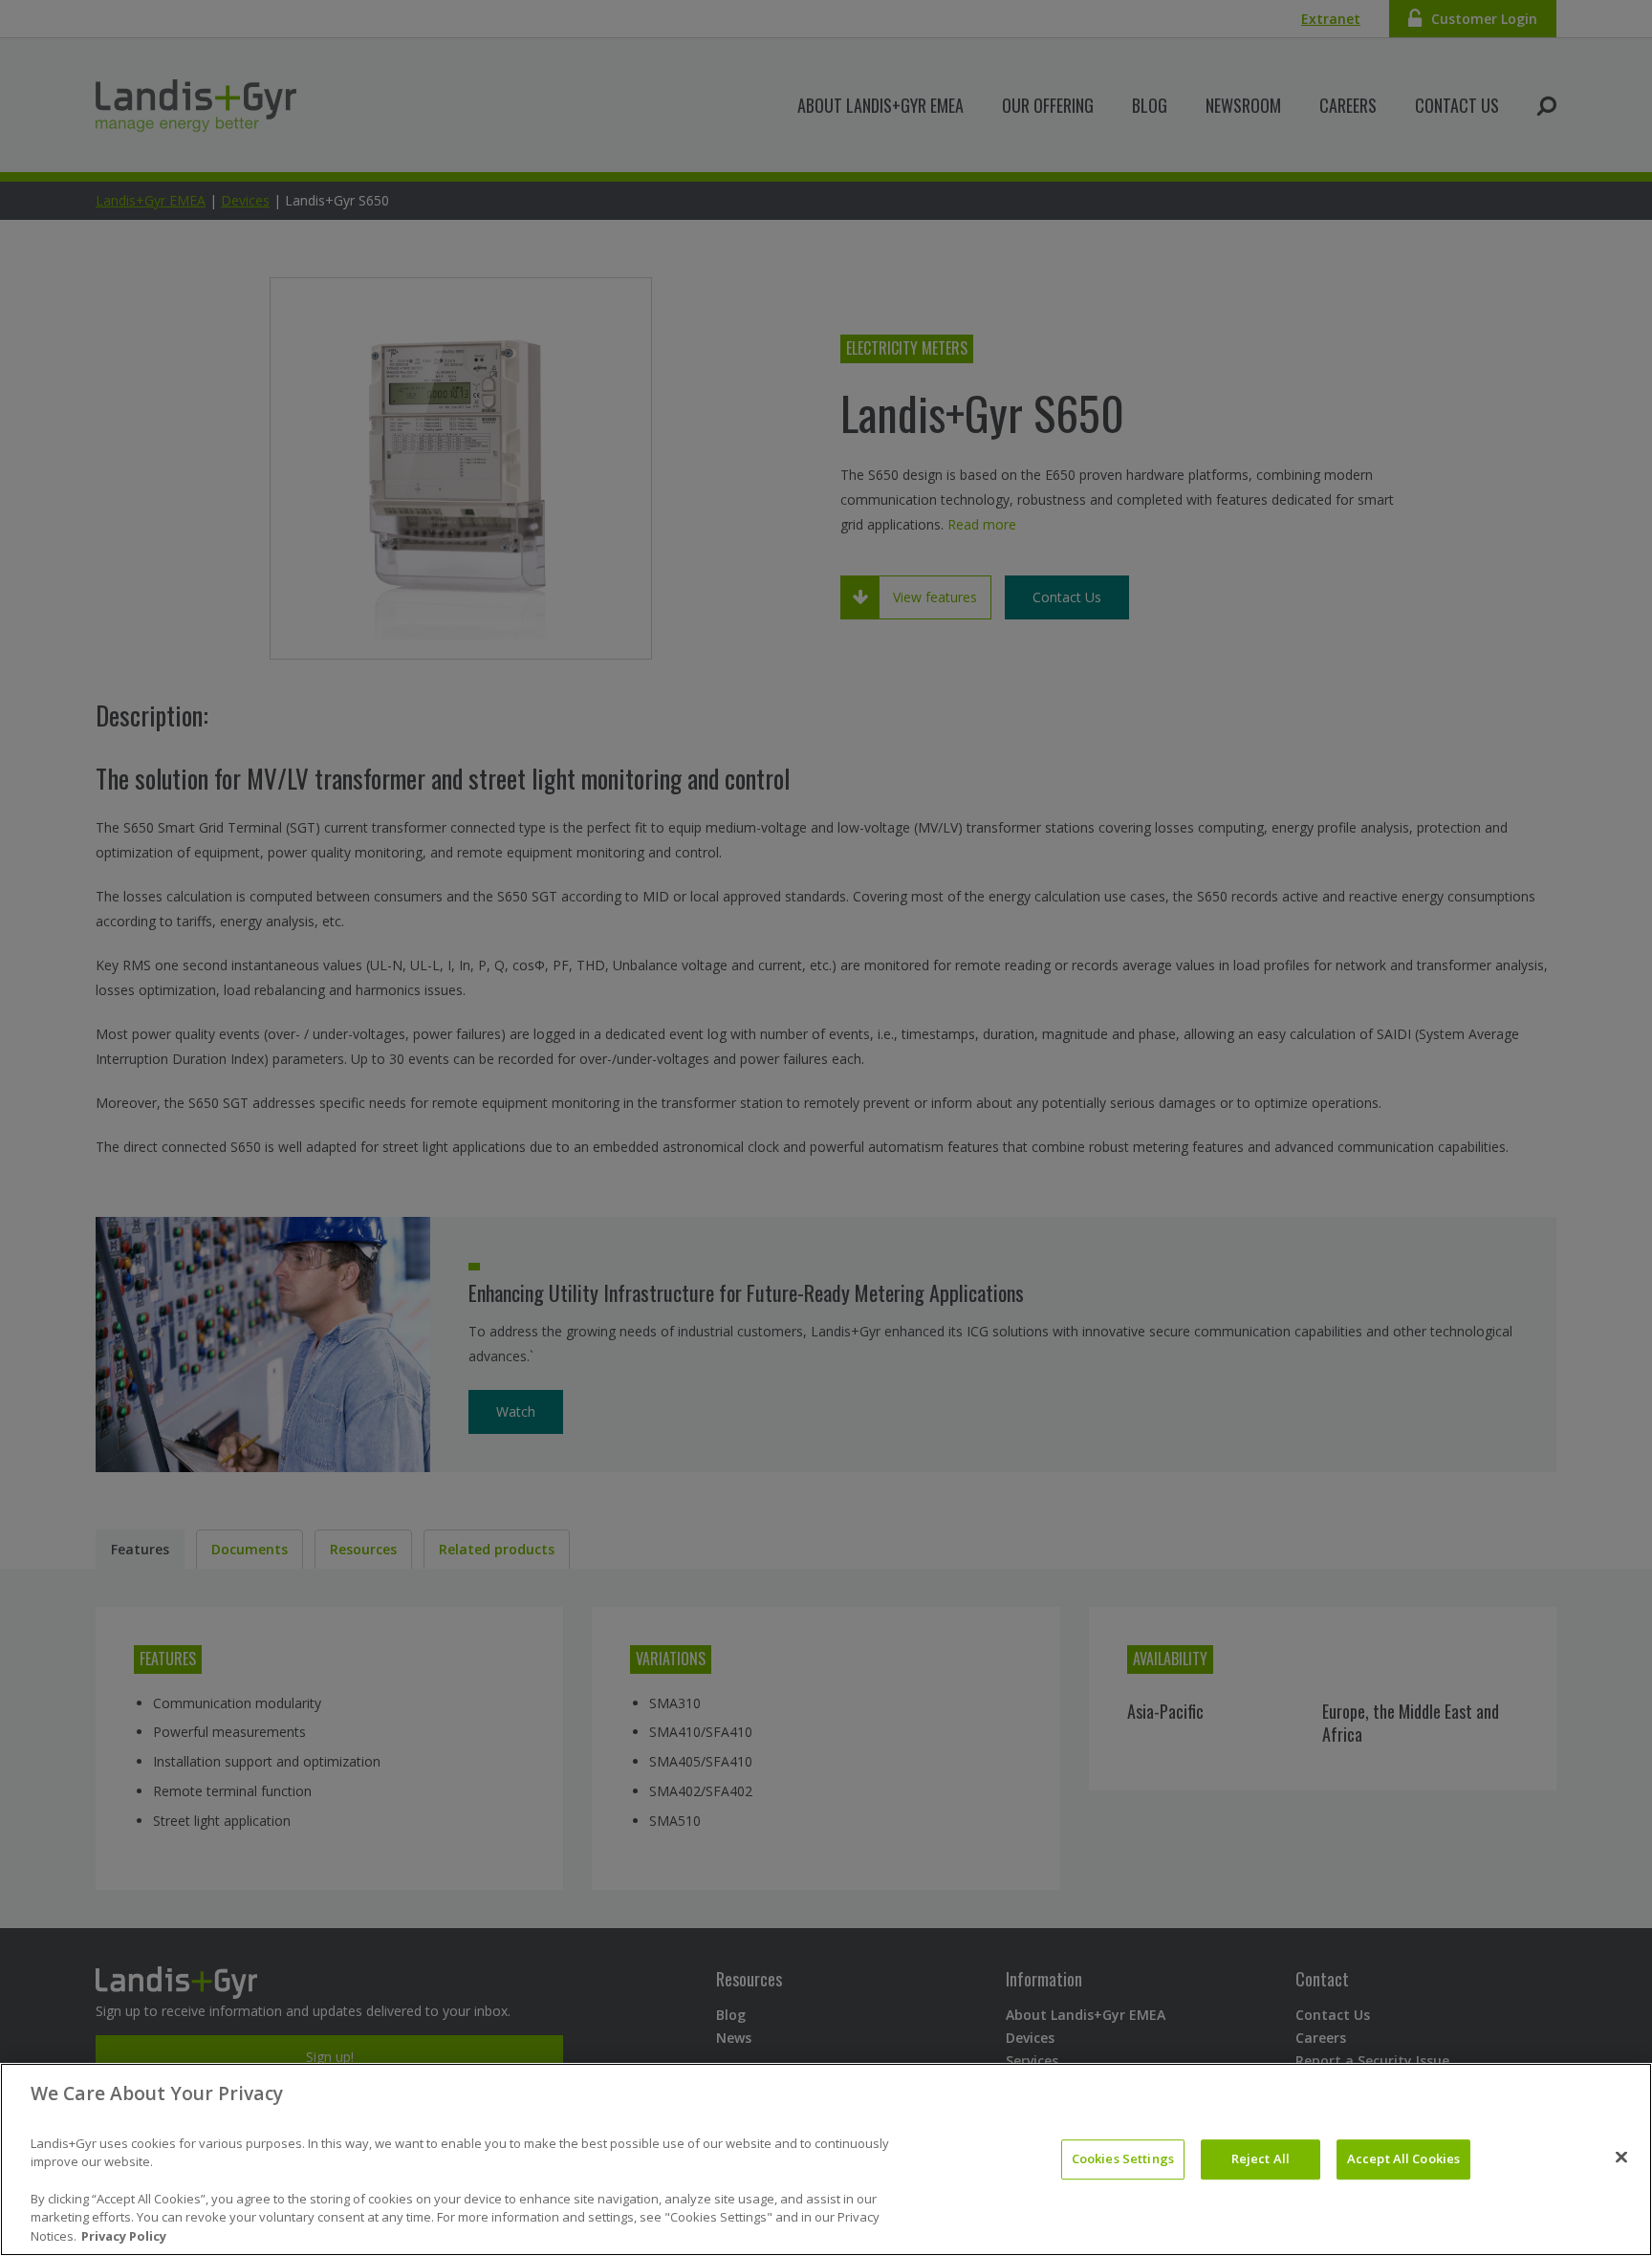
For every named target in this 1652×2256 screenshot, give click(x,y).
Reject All (1261, 2158)
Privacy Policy (124, 2236)
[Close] (1621, 2158)
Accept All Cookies (1403, 2158)
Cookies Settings (1123, 2158)
